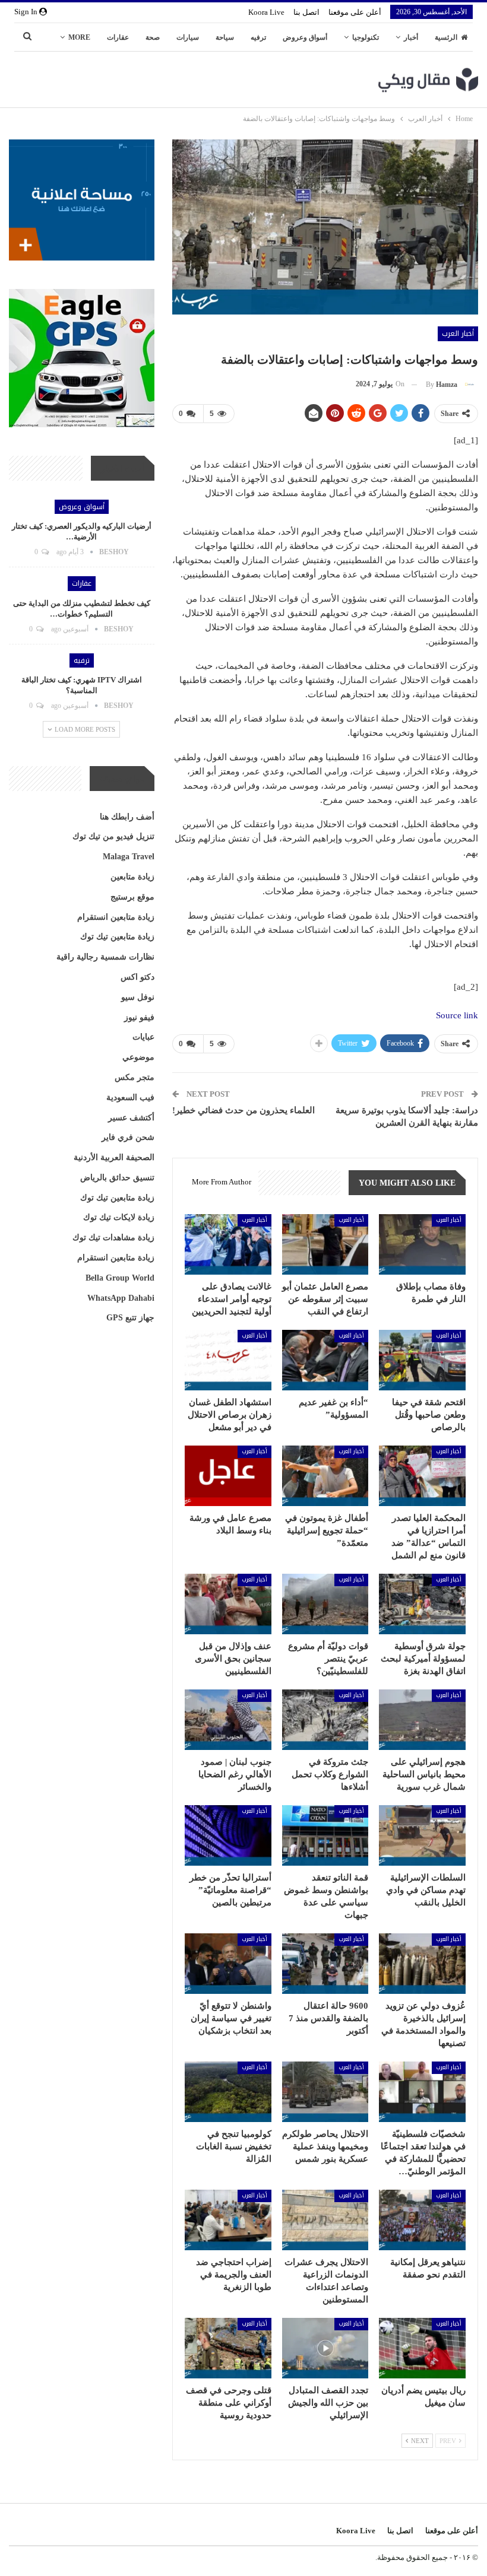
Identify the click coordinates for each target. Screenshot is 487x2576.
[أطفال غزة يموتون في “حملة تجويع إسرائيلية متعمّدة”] (325, 1476)
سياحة (225, 37)
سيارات (188, 37)
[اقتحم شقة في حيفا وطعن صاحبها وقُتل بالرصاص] (422, 1360)
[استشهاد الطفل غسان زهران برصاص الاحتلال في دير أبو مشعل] (228, 1360)
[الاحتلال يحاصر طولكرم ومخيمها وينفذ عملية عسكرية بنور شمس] (325, 2092)
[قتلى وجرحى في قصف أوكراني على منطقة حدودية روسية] (228, 2348)
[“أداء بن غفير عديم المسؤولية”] (325, 1360)
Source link (457, 1015)
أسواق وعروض (305, 37)
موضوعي (138, 1057)
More (79, 37)
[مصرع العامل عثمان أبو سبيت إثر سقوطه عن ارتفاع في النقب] (325, 1244)
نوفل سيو (138, 997)
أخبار (411, 37)
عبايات (143, 1037)
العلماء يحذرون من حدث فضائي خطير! (243, 1110)
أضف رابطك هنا (127, 817)
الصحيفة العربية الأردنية (114, 1157)
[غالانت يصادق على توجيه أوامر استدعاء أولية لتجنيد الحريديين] (228, 1244)
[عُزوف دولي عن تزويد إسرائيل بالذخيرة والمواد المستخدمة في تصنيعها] (422, 1964)
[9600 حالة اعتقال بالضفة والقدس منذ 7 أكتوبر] (325, 1964)
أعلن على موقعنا (355, 12)
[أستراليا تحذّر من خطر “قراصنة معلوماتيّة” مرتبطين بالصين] (228, 1835)
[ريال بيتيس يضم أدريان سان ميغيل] (422, 2348)
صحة (153, 37)
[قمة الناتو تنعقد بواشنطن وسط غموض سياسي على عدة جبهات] (325, 1835)
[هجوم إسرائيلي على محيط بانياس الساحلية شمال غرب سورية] (422, 1720)
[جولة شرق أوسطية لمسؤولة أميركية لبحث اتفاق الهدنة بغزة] (422, 1604)
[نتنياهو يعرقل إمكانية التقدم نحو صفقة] (422, 2220)
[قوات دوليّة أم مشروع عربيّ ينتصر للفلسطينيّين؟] (325, 1604)
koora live (266, 12)
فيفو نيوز (139, 1017)
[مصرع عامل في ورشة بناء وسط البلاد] (228, 1476)
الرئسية (446, 37)
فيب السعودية (130, 1098)
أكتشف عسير (131, 1118)
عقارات (118, 37)
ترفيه (258, 37)
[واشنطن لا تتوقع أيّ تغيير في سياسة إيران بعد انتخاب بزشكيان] (228, 1964)
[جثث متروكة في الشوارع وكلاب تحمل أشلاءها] (325, 1720)
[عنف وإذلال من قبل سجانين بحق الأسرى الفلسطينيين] (228, 1604)
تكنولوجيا (366, 37)
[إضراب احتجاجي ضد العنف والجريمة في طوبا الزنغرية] (228, 2220)
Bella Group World (120, 1278)
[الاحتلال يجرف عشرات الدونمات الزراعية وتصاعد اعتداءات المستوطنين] (325, 2220)
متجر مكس (135, 1077)
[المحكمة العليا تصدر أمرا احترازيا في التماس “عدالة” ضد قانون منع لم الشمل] (422, 1476)
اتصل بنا (306, 12)
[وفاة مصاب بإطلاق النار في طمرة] (422, 1244)
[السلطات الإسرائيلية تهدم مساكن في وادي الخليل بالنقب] (422, 1835)
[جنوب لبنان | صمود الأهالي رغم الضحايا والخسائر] (228, 1720)
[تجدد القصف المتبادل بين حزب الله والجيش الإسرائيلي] (325, 2348)
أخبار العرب (458, 333)
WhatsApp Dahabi (121, 1298)
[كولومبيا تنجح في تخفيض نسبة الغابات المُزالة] (228, 2092)
